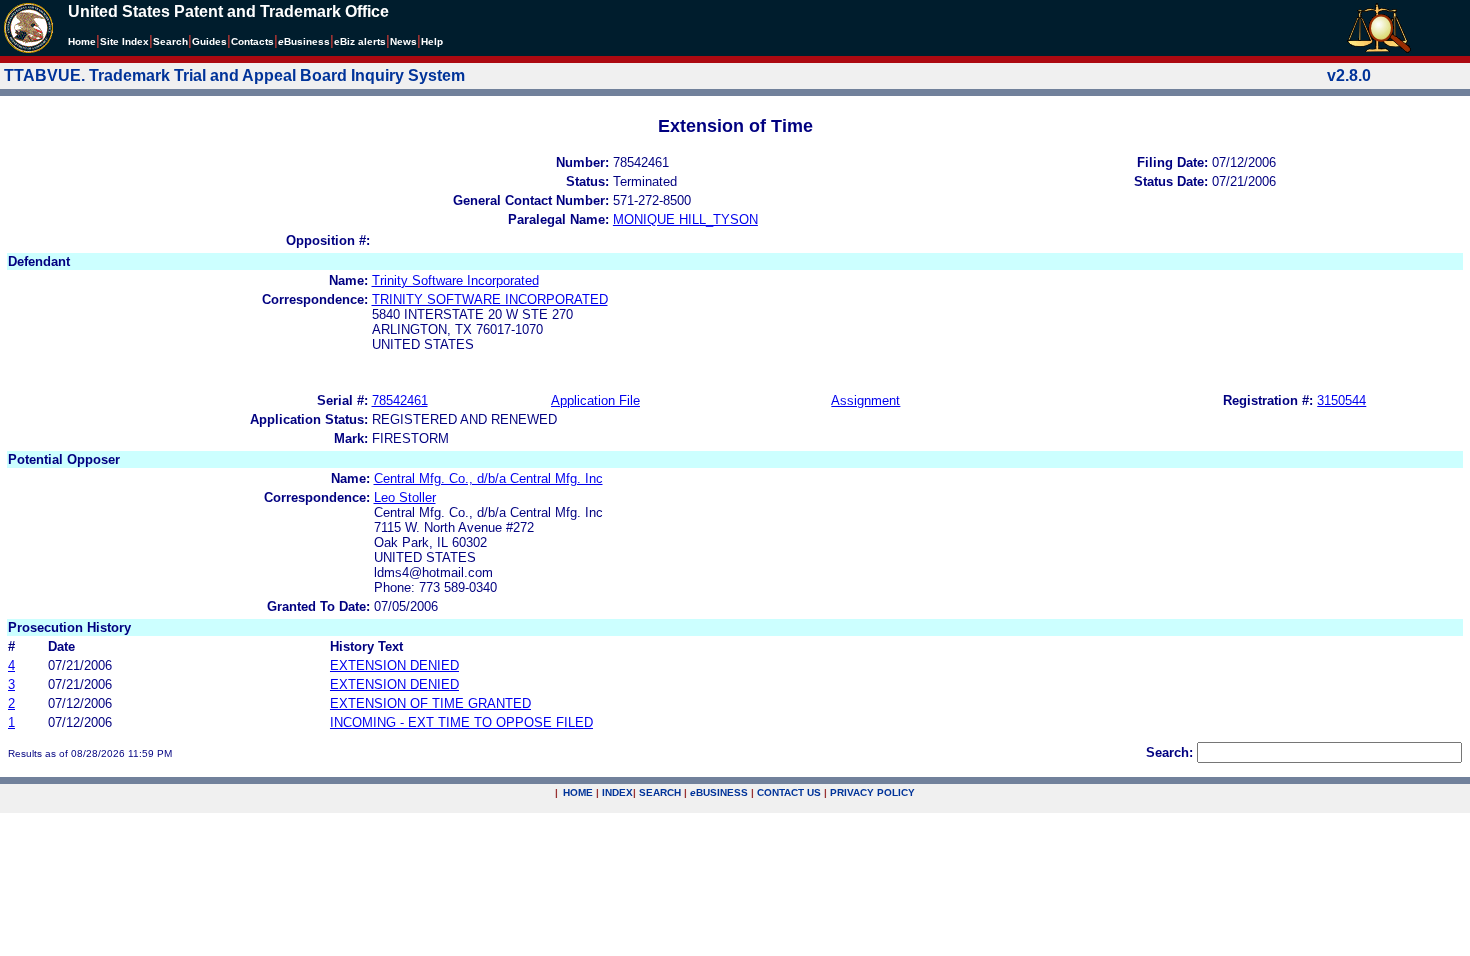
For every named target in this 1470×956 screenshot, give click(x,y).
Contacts (252, 41)
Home (82, 41)
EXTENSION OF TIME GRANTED (430, 703)
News (403, 41)
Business (304, 41)
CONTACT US (789, 792)
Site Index (124, 41)
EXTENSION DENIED (394, 665)
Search (170, 41)
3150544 (1341, 400)
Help (432, 41)
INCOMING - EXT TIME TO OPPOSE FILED (461, 722)
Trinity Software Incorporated (455, 280)
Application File (595, 400)
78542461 (400, 400)
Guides (209, 41)
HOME (578, 792)
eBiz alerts (360, 41)
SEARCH (660, 792)
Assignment (865, 400)
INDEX (617, 792)
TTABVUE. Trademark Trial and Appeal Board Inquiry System (234, 75)
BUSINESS (719, 792)
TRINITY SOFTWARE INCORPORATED (490, 299)
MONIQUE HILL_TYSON (685, 219)
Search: (1169, 752)
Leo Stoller (405, 497)
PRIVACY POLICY (872, 792)
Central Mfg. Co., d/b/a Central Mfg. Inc (488, 478)
